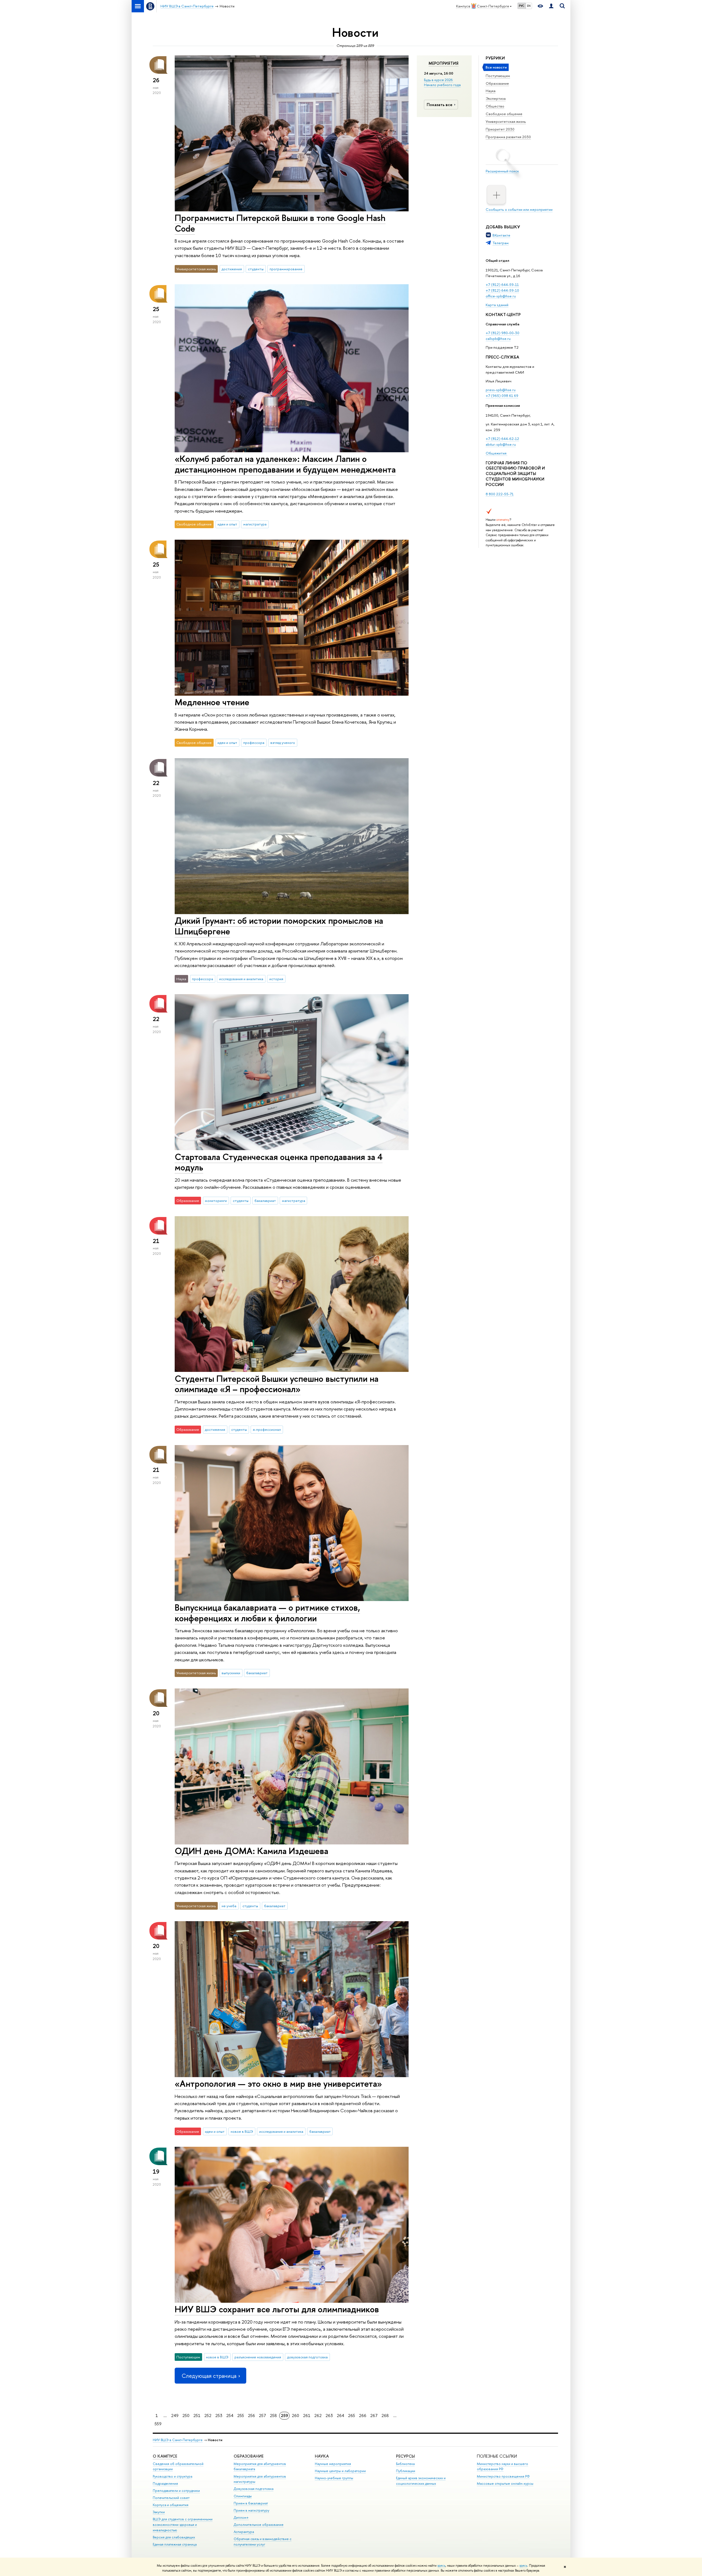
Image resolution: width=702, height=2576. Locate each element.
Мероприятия (444, 63)
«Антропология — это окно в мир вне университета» (278, 2083)
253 (219, 2416)
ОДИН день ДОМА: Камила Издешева (251, 1851)
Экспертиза (496, 98)
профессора (254, 743)
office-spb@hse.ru (501, 296)
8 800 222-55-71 (500, 494)
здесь (441, 2566)
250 (186, 2416)
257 (262, 2416)
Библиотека (405, 2464)
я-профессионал (267, 1429)
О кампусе (165, 2456)
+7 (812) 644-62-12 (502, 439)
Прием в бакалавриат (251, 2503)
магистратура (255, 524)
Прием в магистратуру (251, 2510)
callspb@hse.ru (498, 339)
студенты (256, 269)
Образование (497, 83)
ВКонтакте (501, 235)
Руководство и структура (172, 2476)
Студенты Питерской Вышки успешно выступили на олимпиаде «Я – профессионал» (277, 1384)
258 (273, 2416)
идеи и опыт (227, 524)
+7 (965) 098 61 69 (502, 396)
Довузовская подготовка (254, 2489)
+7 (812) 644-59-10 (502, 290)
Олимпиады (243, 2496)
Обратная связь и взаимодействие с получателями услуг (263, 2542)
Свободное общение (504, 114)
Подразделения (165, 2483)
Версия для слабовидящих (174, 2537)
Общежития (496, 453)
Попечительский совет (171, 2498)
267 (374, 2416)
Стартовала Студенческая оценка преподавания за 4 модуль (279, 1162)
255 (241, 2416)
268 (385, 2416)
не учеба (229, 1906)
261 (307, 2416)
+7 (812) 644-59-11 (502, 285)
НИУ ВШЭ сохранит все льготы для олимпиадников (277, 2309)
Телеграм (501, 243)
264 (340, 2416)
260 (295, 2416)
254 (230, 2416)
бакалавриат (265, 1201)
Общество (495, 106)
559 (158, 2424)
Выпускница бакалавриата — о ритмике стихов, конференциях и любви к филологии (267, 1613)
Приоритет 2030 (500, 129)
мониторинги (216, 1201)
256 (251, 2416)
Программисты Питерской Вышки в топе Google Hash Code (280, 223)
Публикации (406, 2471)
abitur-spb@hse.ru (501, 444)
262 (318, 2416)
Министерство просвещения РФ (503, 2476)
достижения (232, 269)
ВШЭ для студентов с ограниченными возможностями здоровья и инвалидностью (183, 2525)
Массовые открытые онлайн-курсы (505, 2483)
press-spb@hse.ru (501, 390)
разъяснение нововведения (258, 2357)
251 (197, 2416)
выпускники (231, 1673)
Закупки (159, 2512)
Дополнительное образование (259, 2525)
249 (175, 2416)
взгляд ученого (283, 743)
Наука (491, 91)
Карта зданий (497, 305)
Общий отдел (497, 260)
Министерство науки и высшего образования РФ (503, 2466)
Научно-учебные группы (334, 2478)
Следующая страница (209, 2376)
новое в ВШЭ (242, 2131)
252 (208, 2416)
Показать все (440, 105)
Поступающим (498, 76)
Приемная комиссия (503, 405)
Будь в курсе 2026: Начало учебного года (442, 82)
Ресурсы (405, 2456)
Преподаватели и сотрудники (176, 2491)
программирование (286, 269)
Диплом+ (241, 2517)
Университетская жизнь (506, 121)
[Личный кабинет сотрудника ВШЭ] (551, 6)
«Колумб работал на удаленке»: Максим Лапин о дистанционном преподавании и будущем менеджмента (285, 464)
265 (352, 2416)
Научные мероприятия (333, 2464)
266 (363, 2416)
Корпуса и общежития (171, 2505)
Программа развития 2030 (508, 137)
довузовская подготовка (307, 2357)
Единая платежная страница (175, 2544)
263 (329, 2416)
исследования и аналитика (241, 979)
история (276, 979)
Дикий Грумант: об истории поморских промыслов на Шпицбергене (279, 926)
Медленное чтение (212, 702)
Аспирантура (244, 2532)
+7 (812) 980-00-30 (503, 333)
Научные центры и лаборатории (340, 2471)
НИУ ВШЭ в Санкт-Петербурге (178, 2440)
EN (529, 6)
